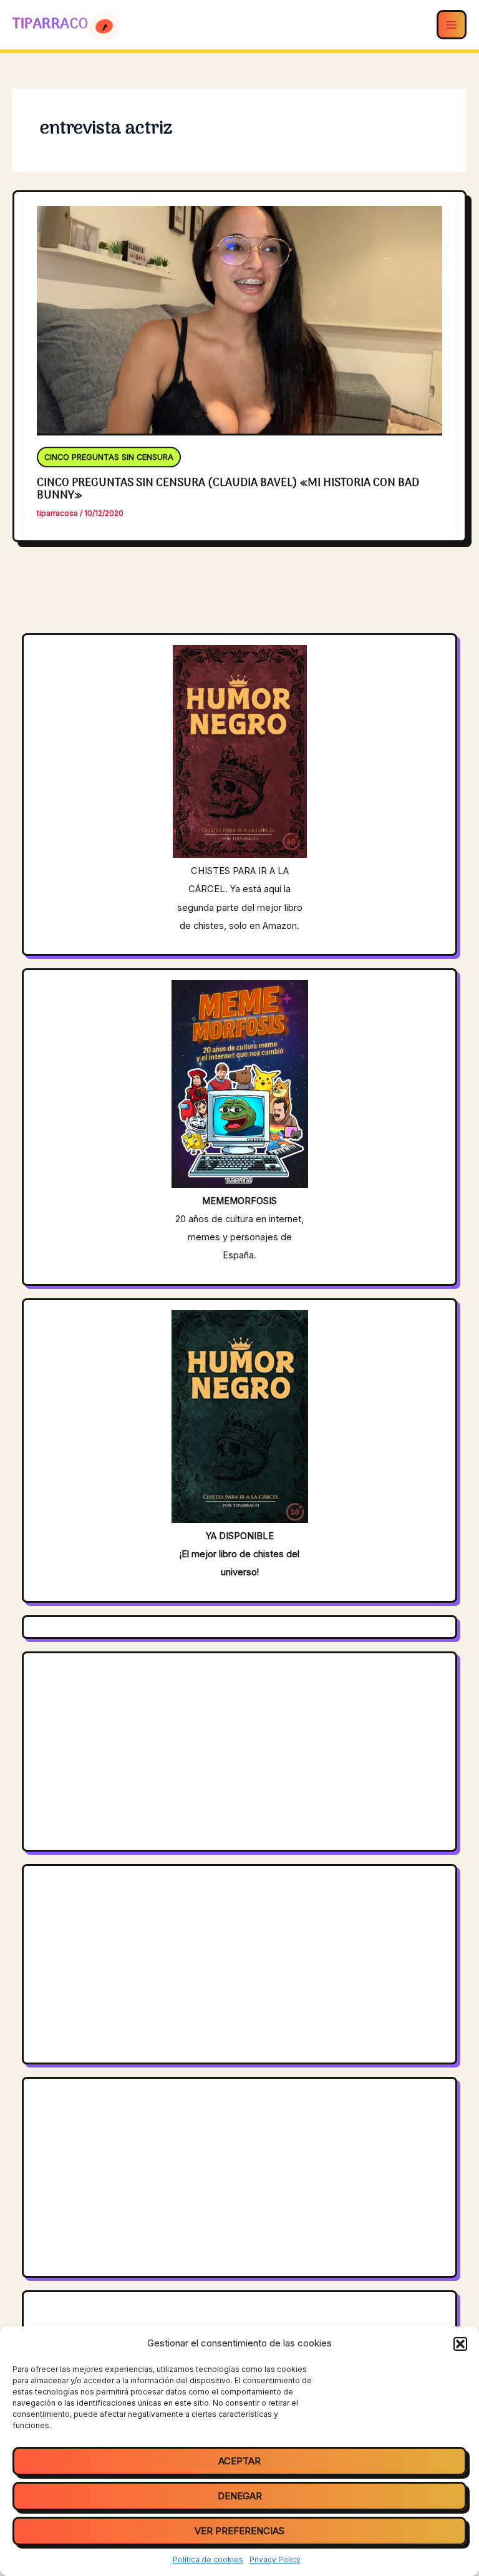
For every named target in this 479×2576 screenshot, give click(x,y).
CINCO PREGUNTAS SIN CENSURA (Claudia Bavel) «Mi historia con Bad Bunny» (228, 489)
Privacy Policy (275, 2559)
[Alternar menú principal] (452, 25)
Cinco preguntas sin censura (109, 459)
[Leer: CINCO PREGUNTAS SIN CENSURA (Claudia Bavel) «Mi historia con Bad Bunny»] (240, 313)
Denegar (240, 2496)
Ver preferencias (239, 2531)
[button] (460, 2344)
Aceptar (239, 2461)
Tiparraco (52, 24)
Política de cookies (208, 2559)
